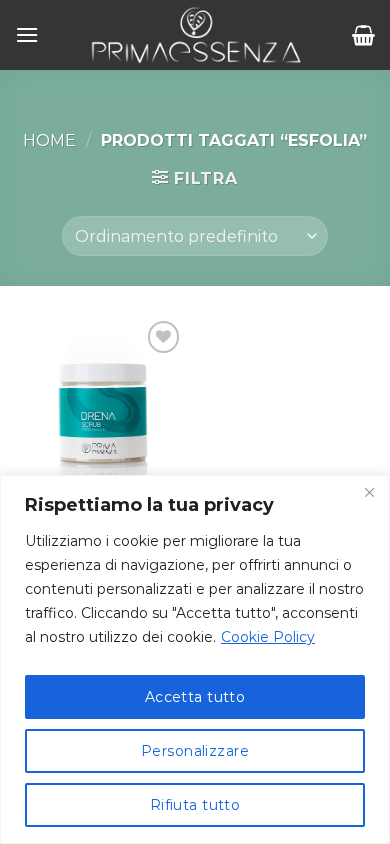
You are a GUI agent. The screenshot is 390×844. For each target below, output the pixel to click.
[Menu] (27, 34)
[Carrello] (363, 35)
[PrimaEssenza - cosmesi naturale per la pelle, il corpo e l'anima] (195, 35)
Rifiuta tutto (195, 805)
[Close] (369, 492)
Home (49, 140)
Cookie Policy (268, 637)
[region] (195, 659)
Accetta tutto (195, 697)
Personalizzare (195, 751)
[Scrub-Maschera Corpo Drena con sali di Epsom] (100, 401)
